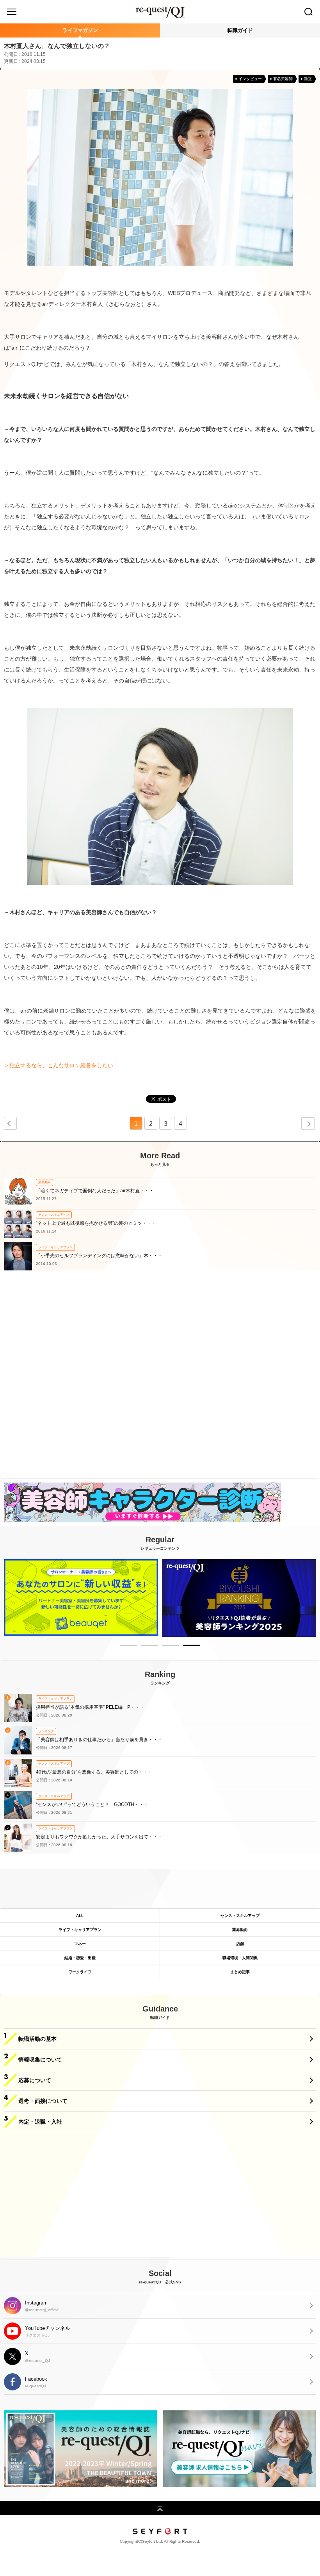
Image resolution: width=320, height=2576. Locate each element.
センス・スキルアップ (240, 1916)
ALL (80, 1916)
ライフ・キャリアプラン (80, 1930)
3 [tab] (171, 1647)
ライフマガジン (80, 30)
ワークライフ (80, 1972)
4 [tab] (192, 1647)
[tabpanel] (81, 1597)
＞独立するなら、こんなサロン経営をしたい (59, 1065)
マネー (80, 1944)
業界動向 (240, 1930)
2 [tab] (149, 1647)
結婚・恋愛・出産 (80, 1958)
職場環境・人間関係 (240, 1958)
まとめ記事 (240, 1972)
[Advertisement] (160, 1382)
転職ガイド (240, 30)
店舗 (240, 1944)
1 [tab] (128, 1647)
